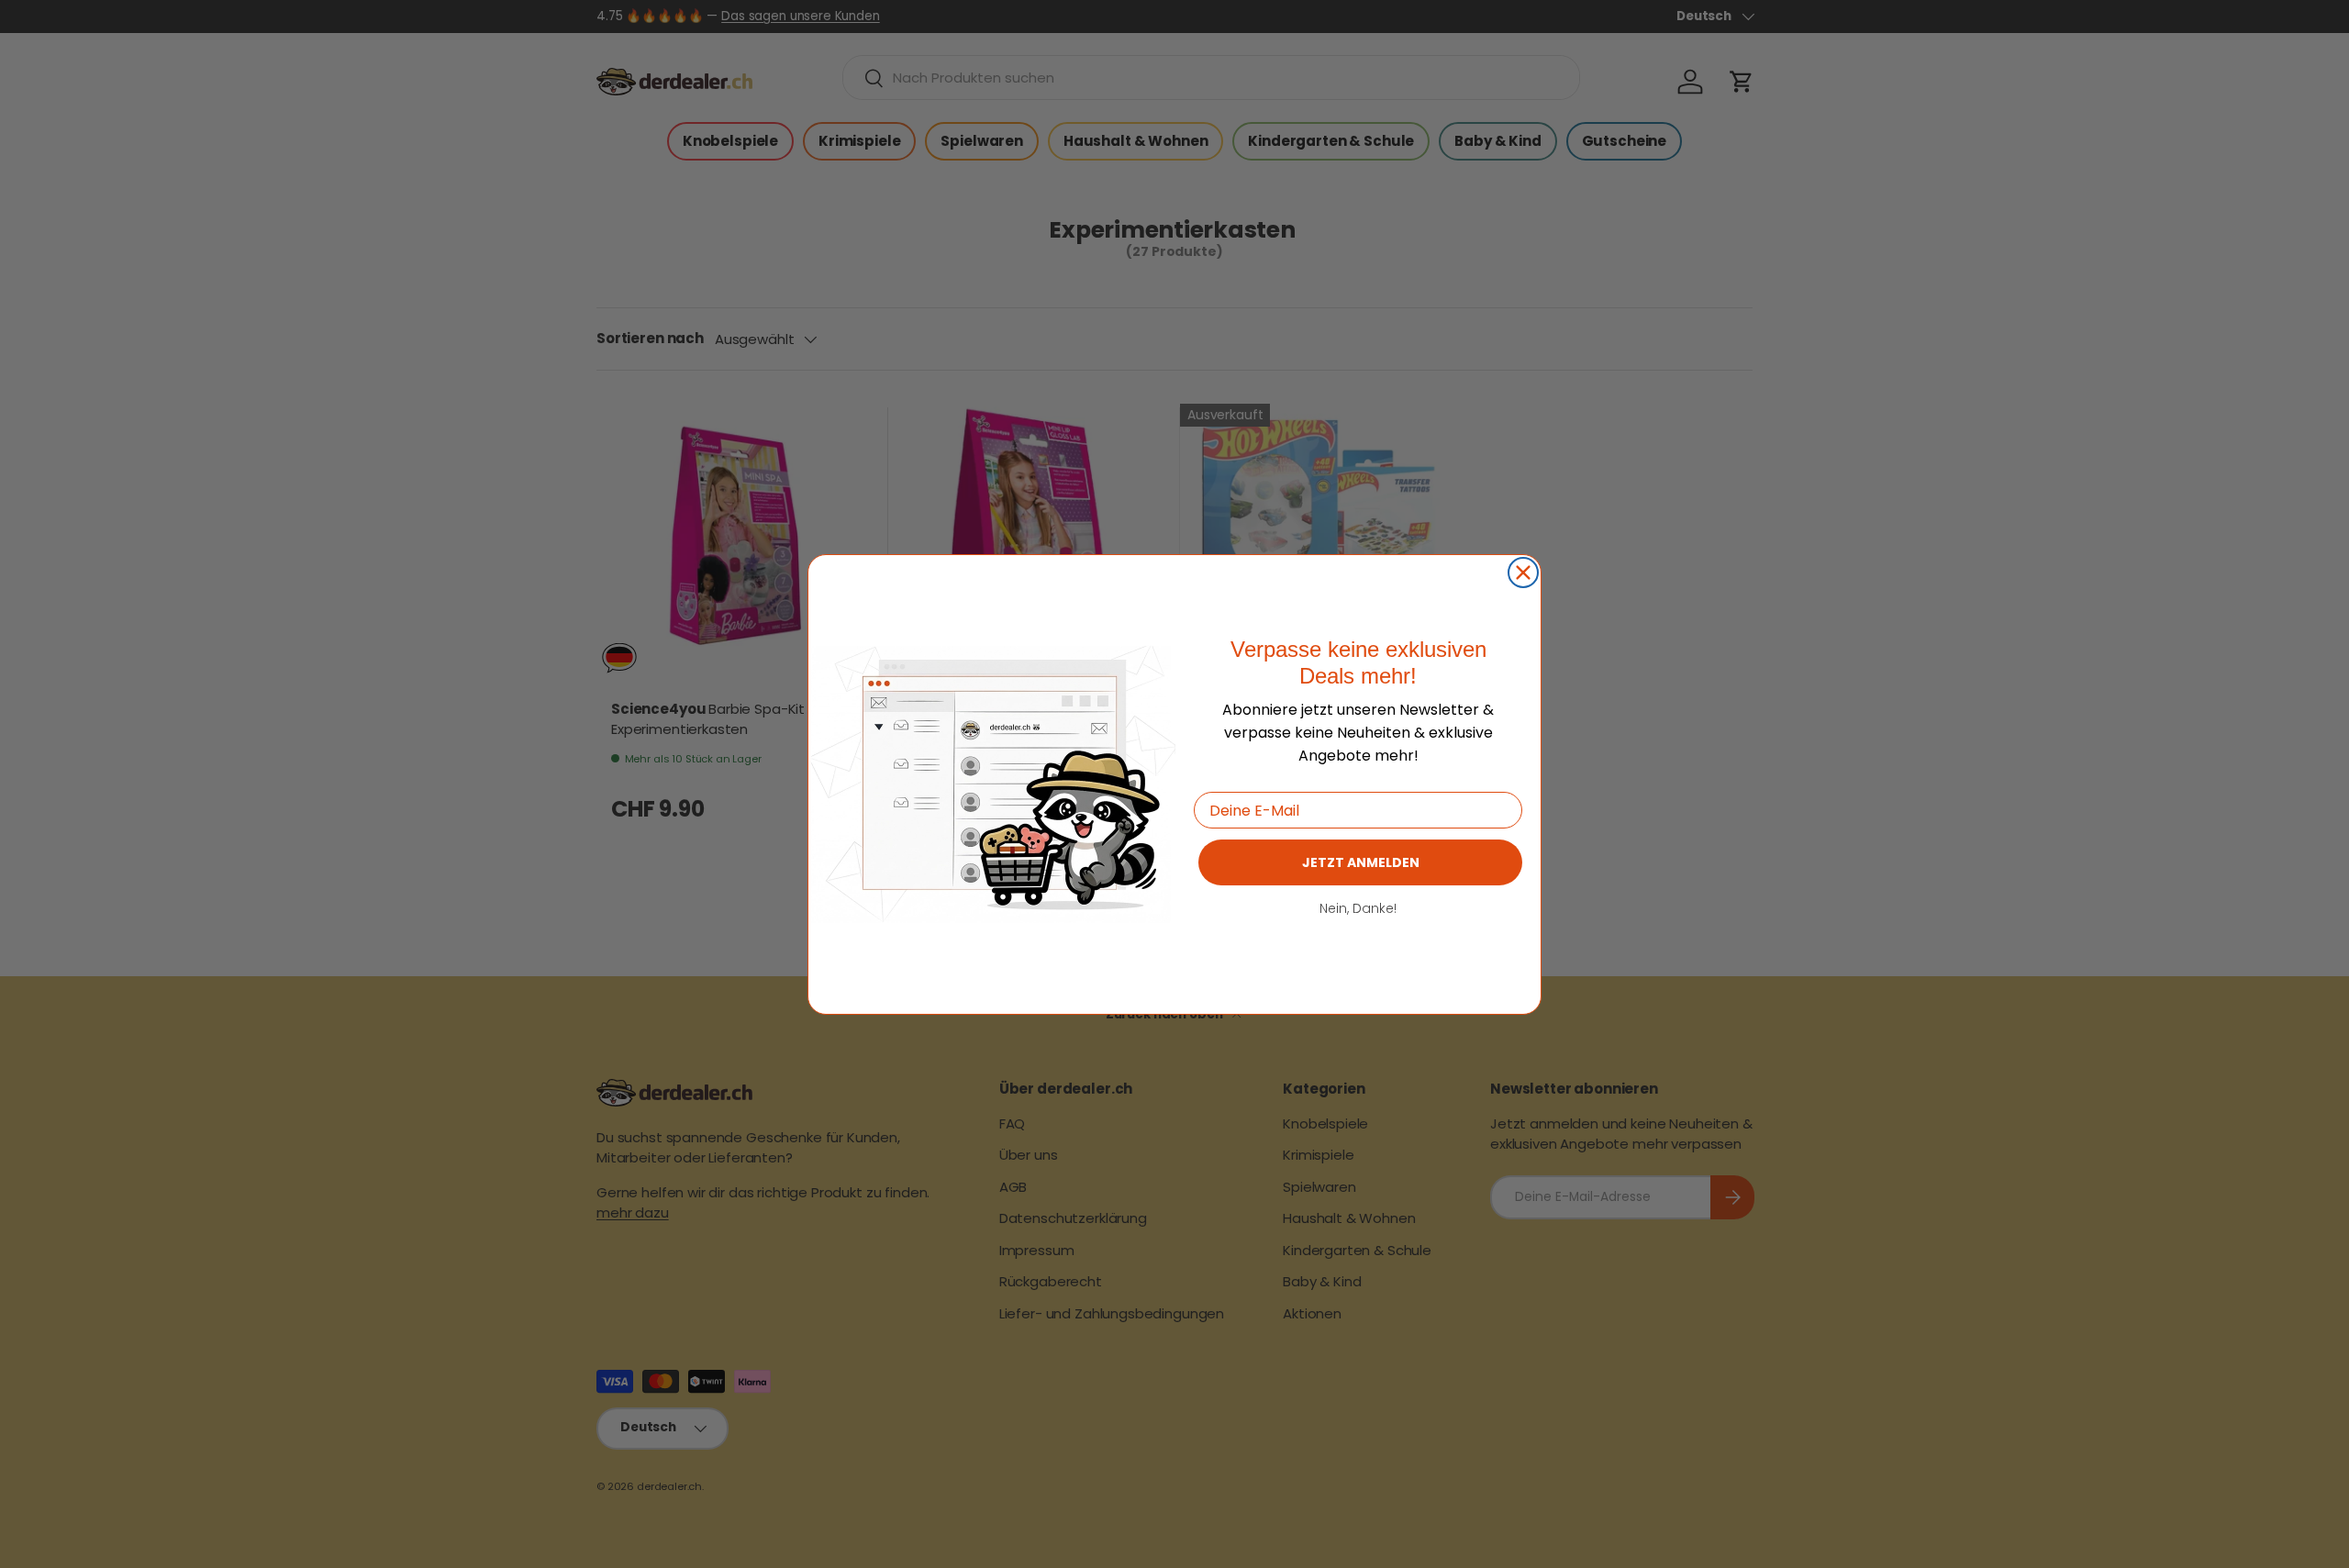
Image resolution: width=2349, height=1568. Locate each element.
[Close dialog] (1523, 573)
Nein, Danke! (1358, 908)
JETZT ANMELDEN (1361, 862)
